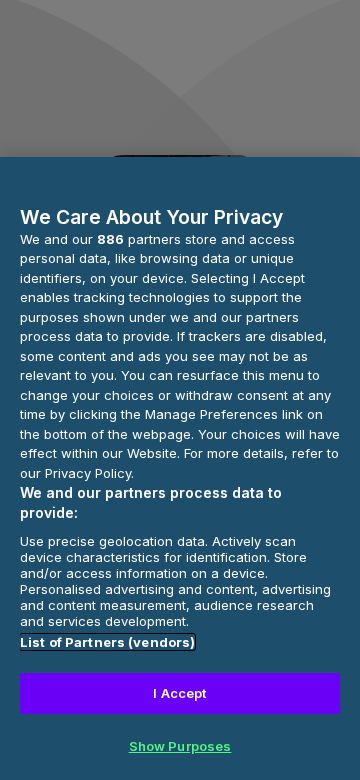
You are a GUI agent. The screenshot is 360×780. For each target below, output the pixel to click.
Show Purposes (180, 746)
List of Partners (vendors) (107, 642)
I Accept (179, 693)
